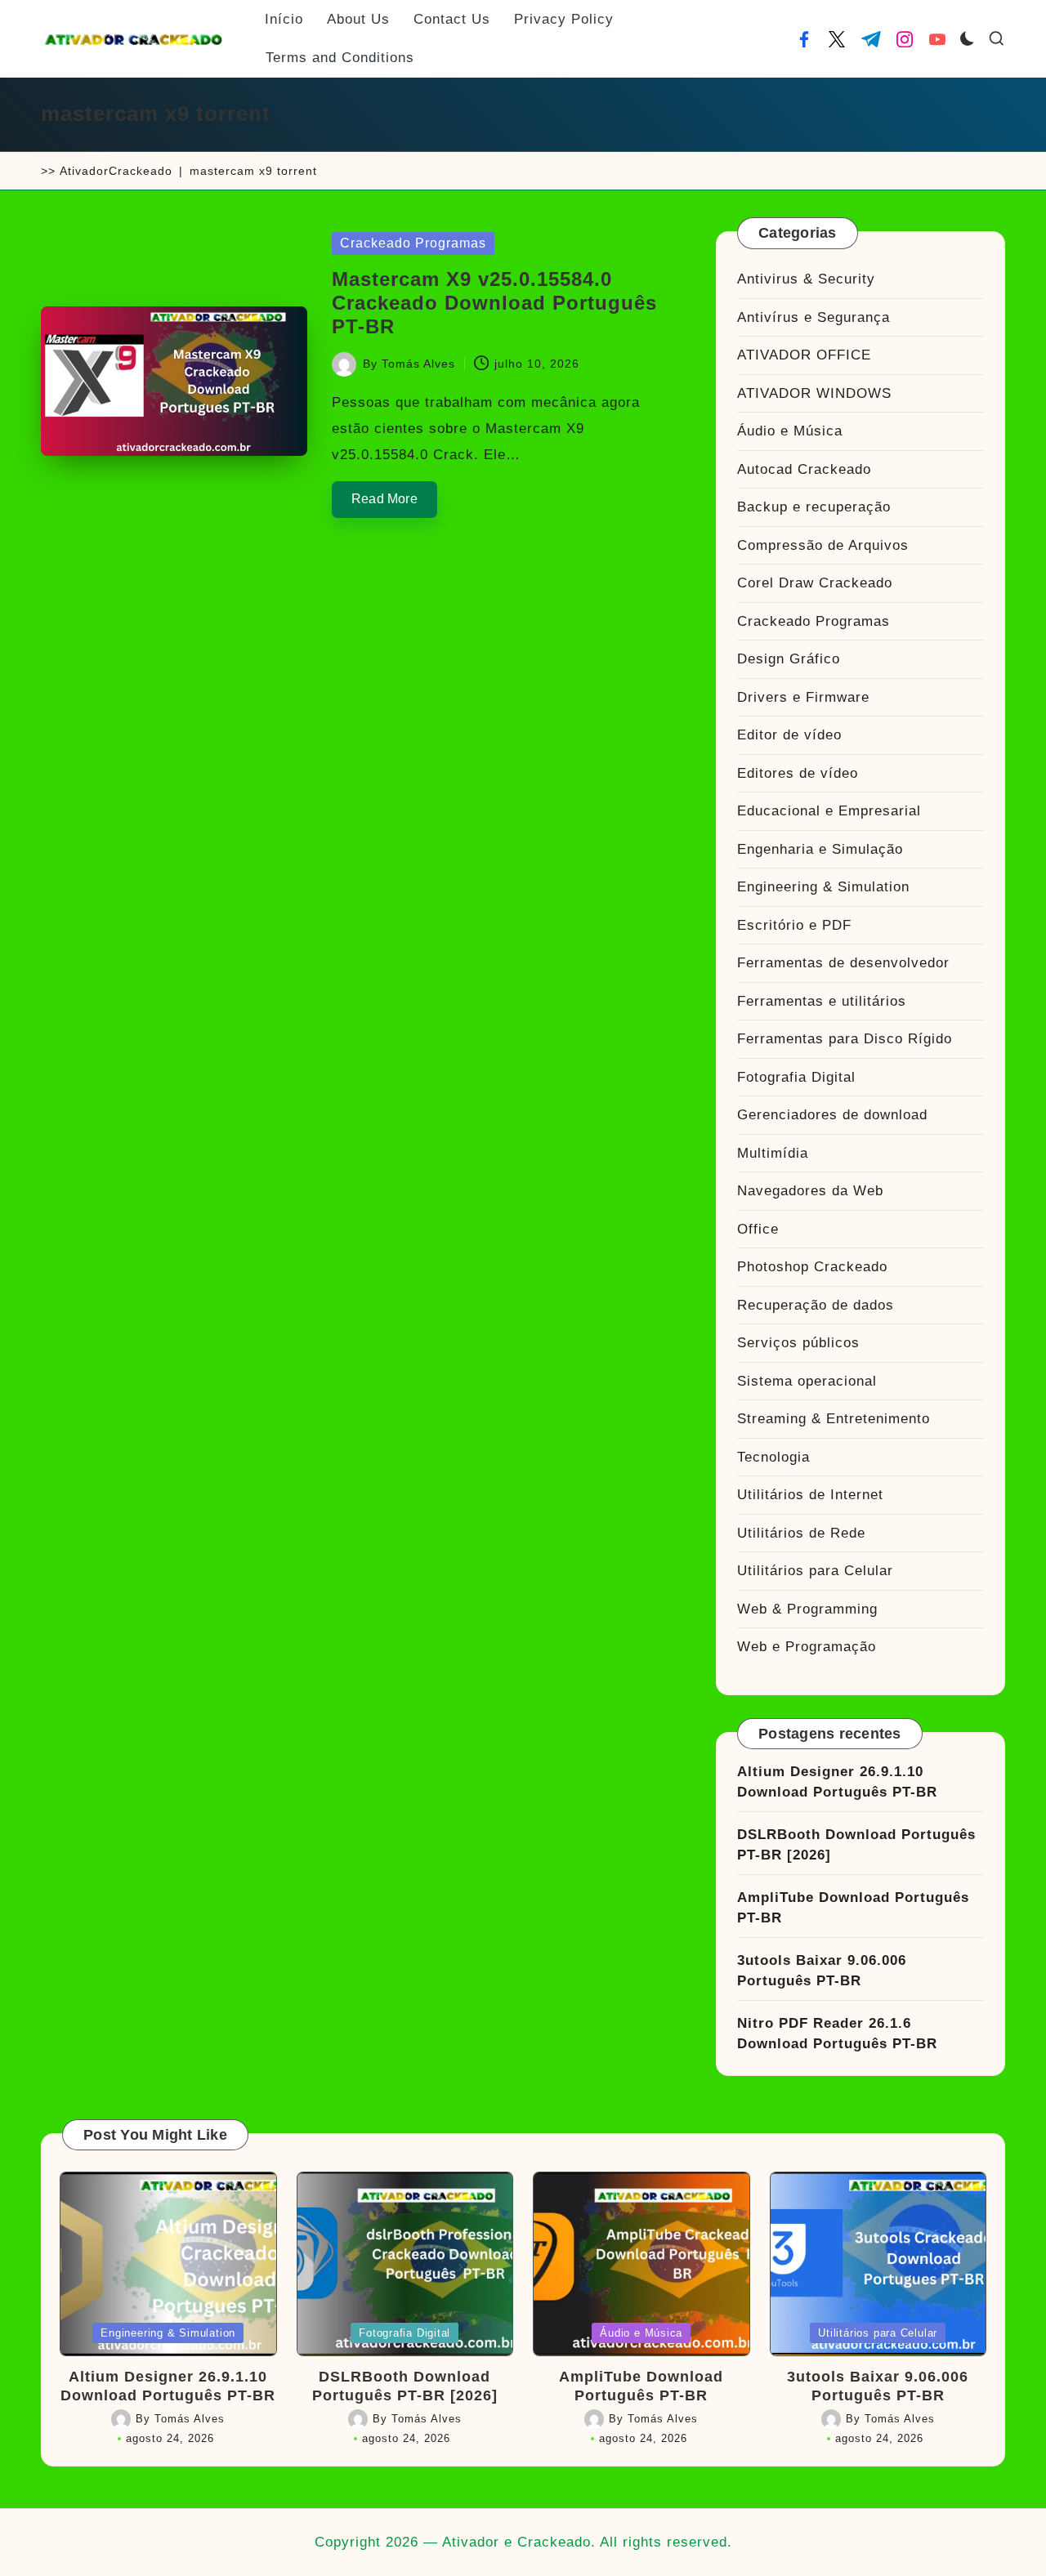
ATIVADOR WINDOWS (814, 393)
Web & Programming (807, 1609)
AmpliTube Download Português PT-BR (853, 1908)
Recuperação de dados (816, 1305)
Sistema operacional (807, 1381)
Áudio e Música (790, 431)
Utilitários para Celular (815, 1571)
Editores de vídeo (798, 773)
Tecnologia (773, 1457)
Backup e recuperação (814, 507)
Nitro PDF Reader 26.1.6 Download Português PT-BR (837, 2034)
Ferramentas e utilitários (822, 1001)
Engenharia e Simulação (820, 849)
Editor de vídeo (789, 735)
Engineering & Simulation (823, 887)
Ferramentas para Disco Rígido (845, 1039)
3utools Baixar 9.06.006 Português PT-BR (822, 1971)
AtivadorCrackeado (116, 171)
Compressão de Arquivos (823, 545)
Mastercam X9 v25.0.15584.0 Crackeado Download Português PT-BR (494, 303)
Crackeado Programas (413, 243)
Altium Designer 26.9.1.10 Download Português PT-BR (837, 1782)
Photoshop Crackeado (812, 1267)
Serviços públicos (798, 1343)
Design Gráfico (789, 659)
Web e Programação (807, 1647)
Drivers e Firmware (803, 697)
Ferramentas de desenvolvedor (843, 963)
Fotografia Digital (796, 1077)
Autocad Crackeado (804, 469)
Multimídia (773, 1153)
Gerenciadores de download (832, 1115)
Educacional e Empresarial (829, 811)
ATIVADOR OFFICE (804, 355)
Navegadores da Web (810, 1191)
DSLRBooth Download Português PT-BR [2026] (856, 1845)
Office (758, 1229)
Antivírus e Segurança (814, 317)
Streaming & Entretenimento (834, 1419)
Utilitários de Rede (801, 1533)
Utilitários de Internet (810, 1495)
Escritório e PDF (794, 925)
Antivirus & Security (806, 279)
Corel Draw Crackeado (815, 583)
